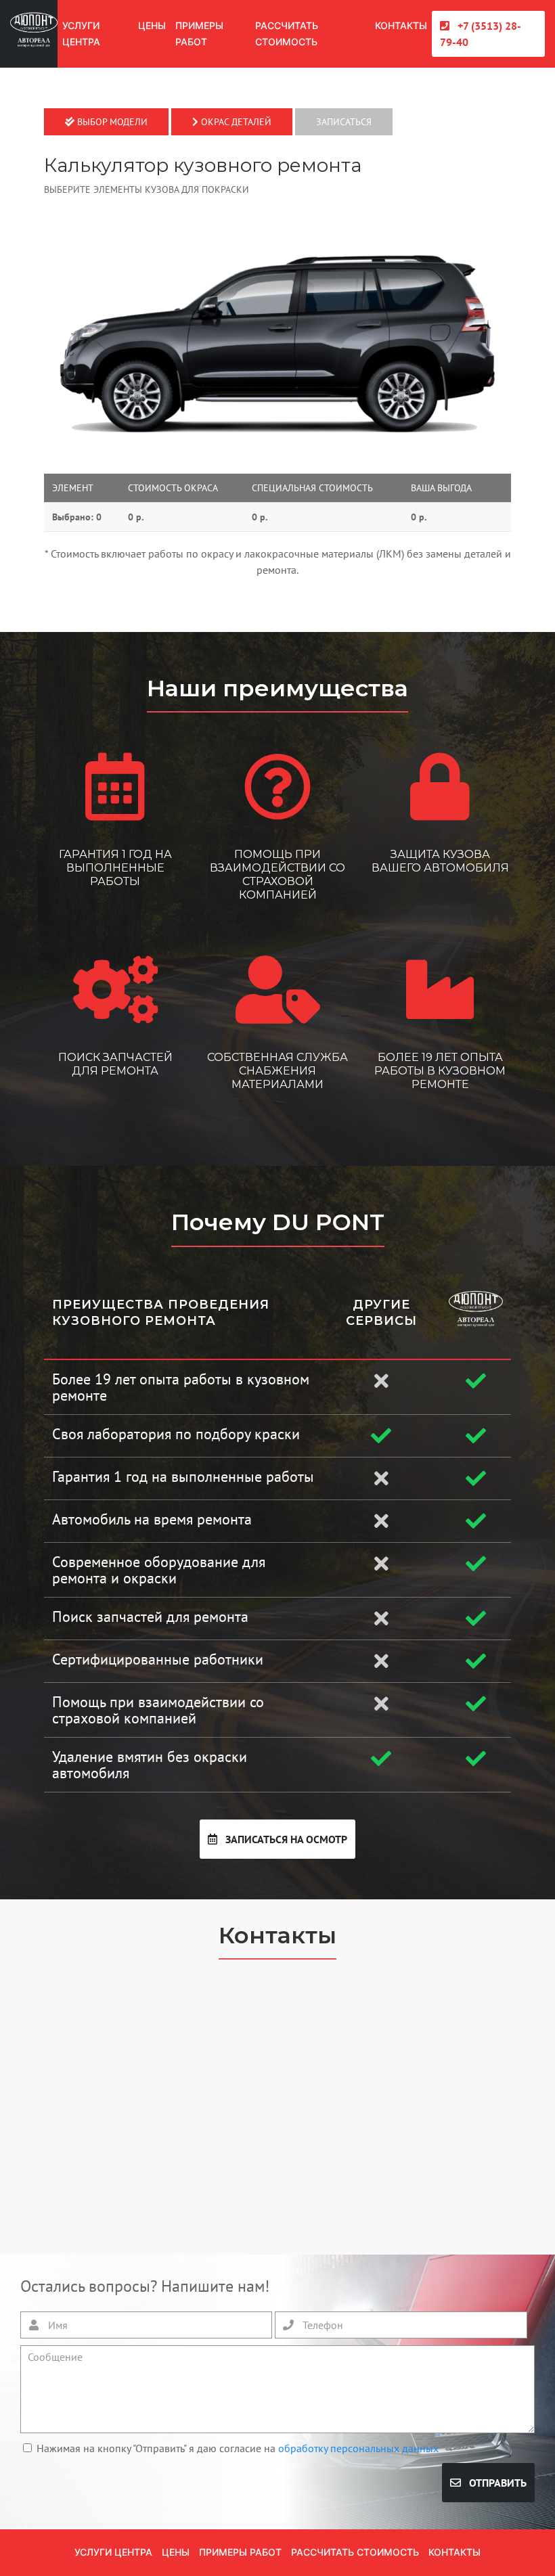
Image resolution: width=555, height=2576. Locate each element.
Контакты (401, 25)
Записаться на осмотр (285, 1839)
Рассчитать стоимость (287, 33)
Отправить (496, 2483)
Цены (152, 25)
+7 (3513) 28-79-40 (481, 34)
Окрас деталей (235, 122)
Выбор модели (111, 122)
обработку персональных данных (358, 2448)
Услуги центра (81, 33)
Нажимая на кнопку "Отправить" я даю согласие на (238, 2448)
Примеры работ (199, 33)
